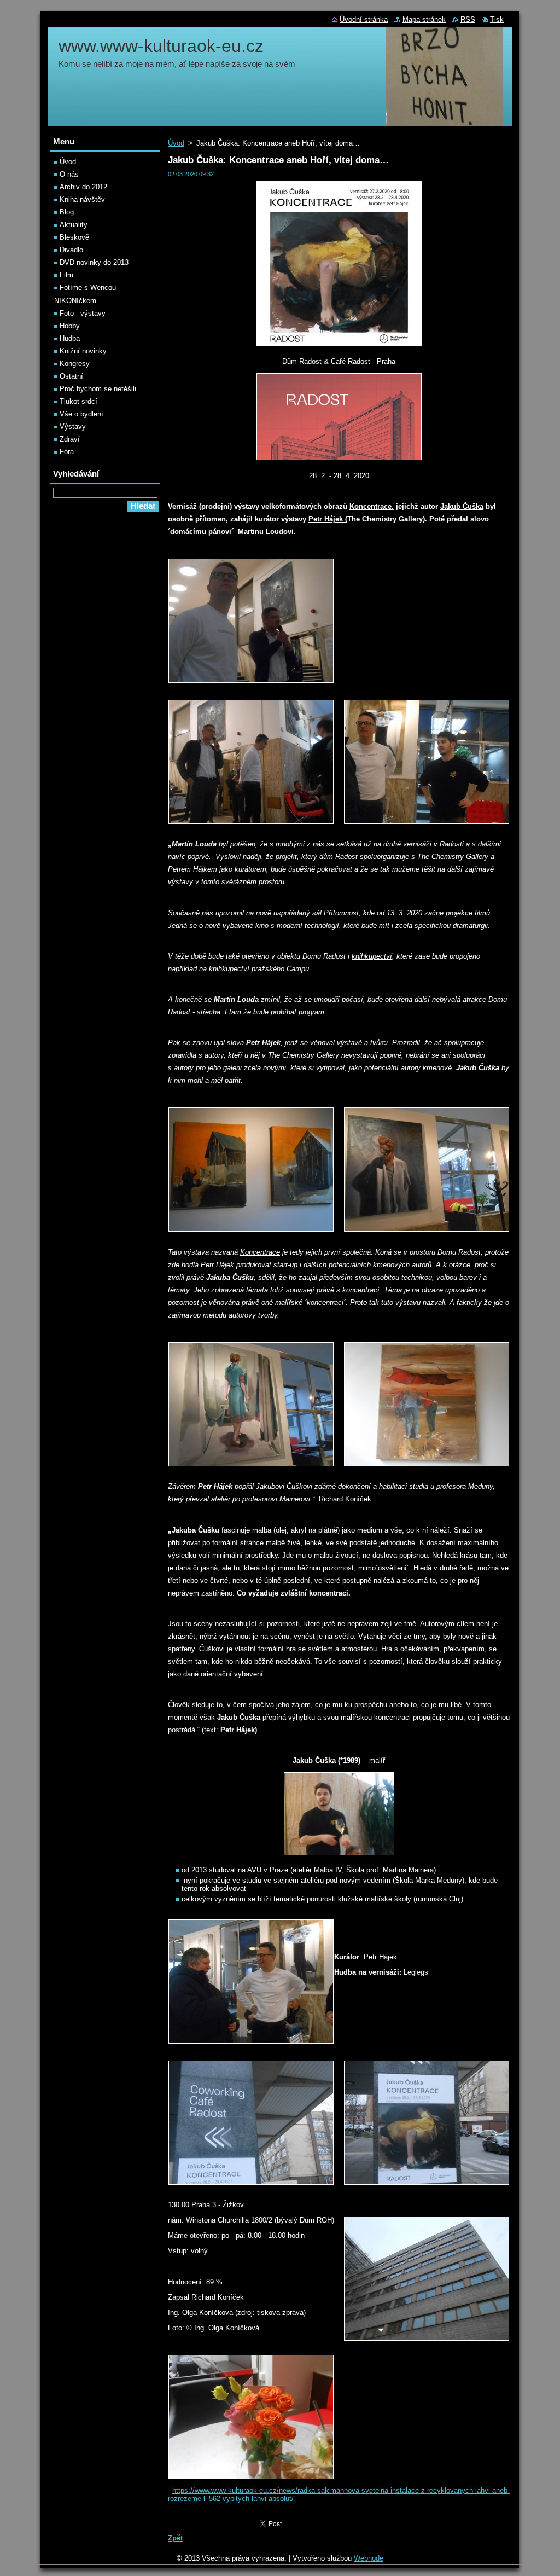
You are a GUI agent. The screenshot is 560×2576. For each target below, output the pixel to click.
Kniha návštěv (82, 199)
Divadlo (71, 250)
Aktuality (74, 225)
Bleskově (74, 237)
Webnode (369, 2558)
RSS (468, 19)
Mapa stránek (424, 19)
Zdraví (70, 439)
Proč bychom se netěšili (98, 389)
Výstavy (73, 427)
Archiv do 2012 (83, 187)
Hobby (70, 326)
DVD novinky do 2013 (94, 262)
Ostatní (71, 376)
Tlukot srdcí (78, 401)
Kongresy (75, 364)
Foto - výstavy (83, 313)
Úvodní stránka (364, 19)
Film (66, 275)
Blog (67, 212)
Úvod (176, 143)
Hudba (70, 338)
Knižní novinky (83, 351)
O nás (69, 174)
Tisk (497, 19)
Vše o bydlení (81, 414)
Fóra (67, 452)
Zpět (175, 2538)
